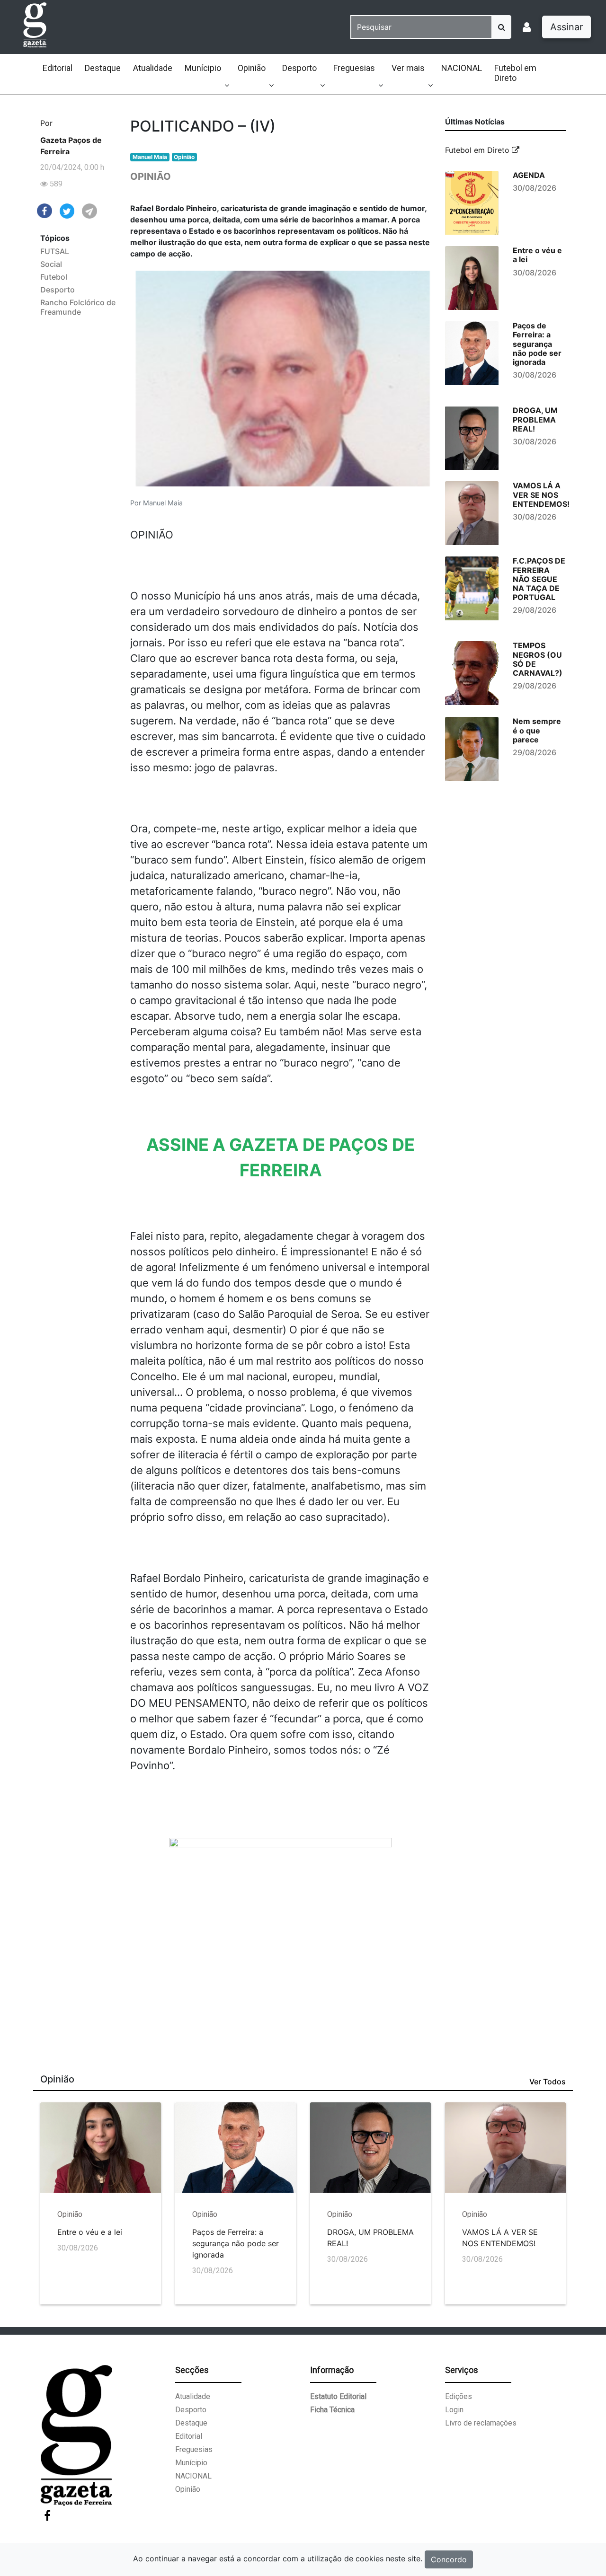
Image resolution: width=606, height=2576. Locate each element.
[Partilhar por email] (89, 211)
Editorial (58, 68)
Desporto (299, 68)
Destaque (103, 68)
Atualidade (153, 68)
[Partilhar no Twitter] (67, 211)
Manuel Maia (150, 157)
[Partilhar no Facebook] (45, 210)
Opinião (252, 68)
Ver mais (408, 68)
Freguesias (354, 68)
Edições (459, 2396)
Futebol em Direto (515, 73)
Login (454, 2410)
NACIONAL (462, 68)
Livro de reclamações (481, 2423)
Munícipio (203, 68)
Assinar (566, 27)
